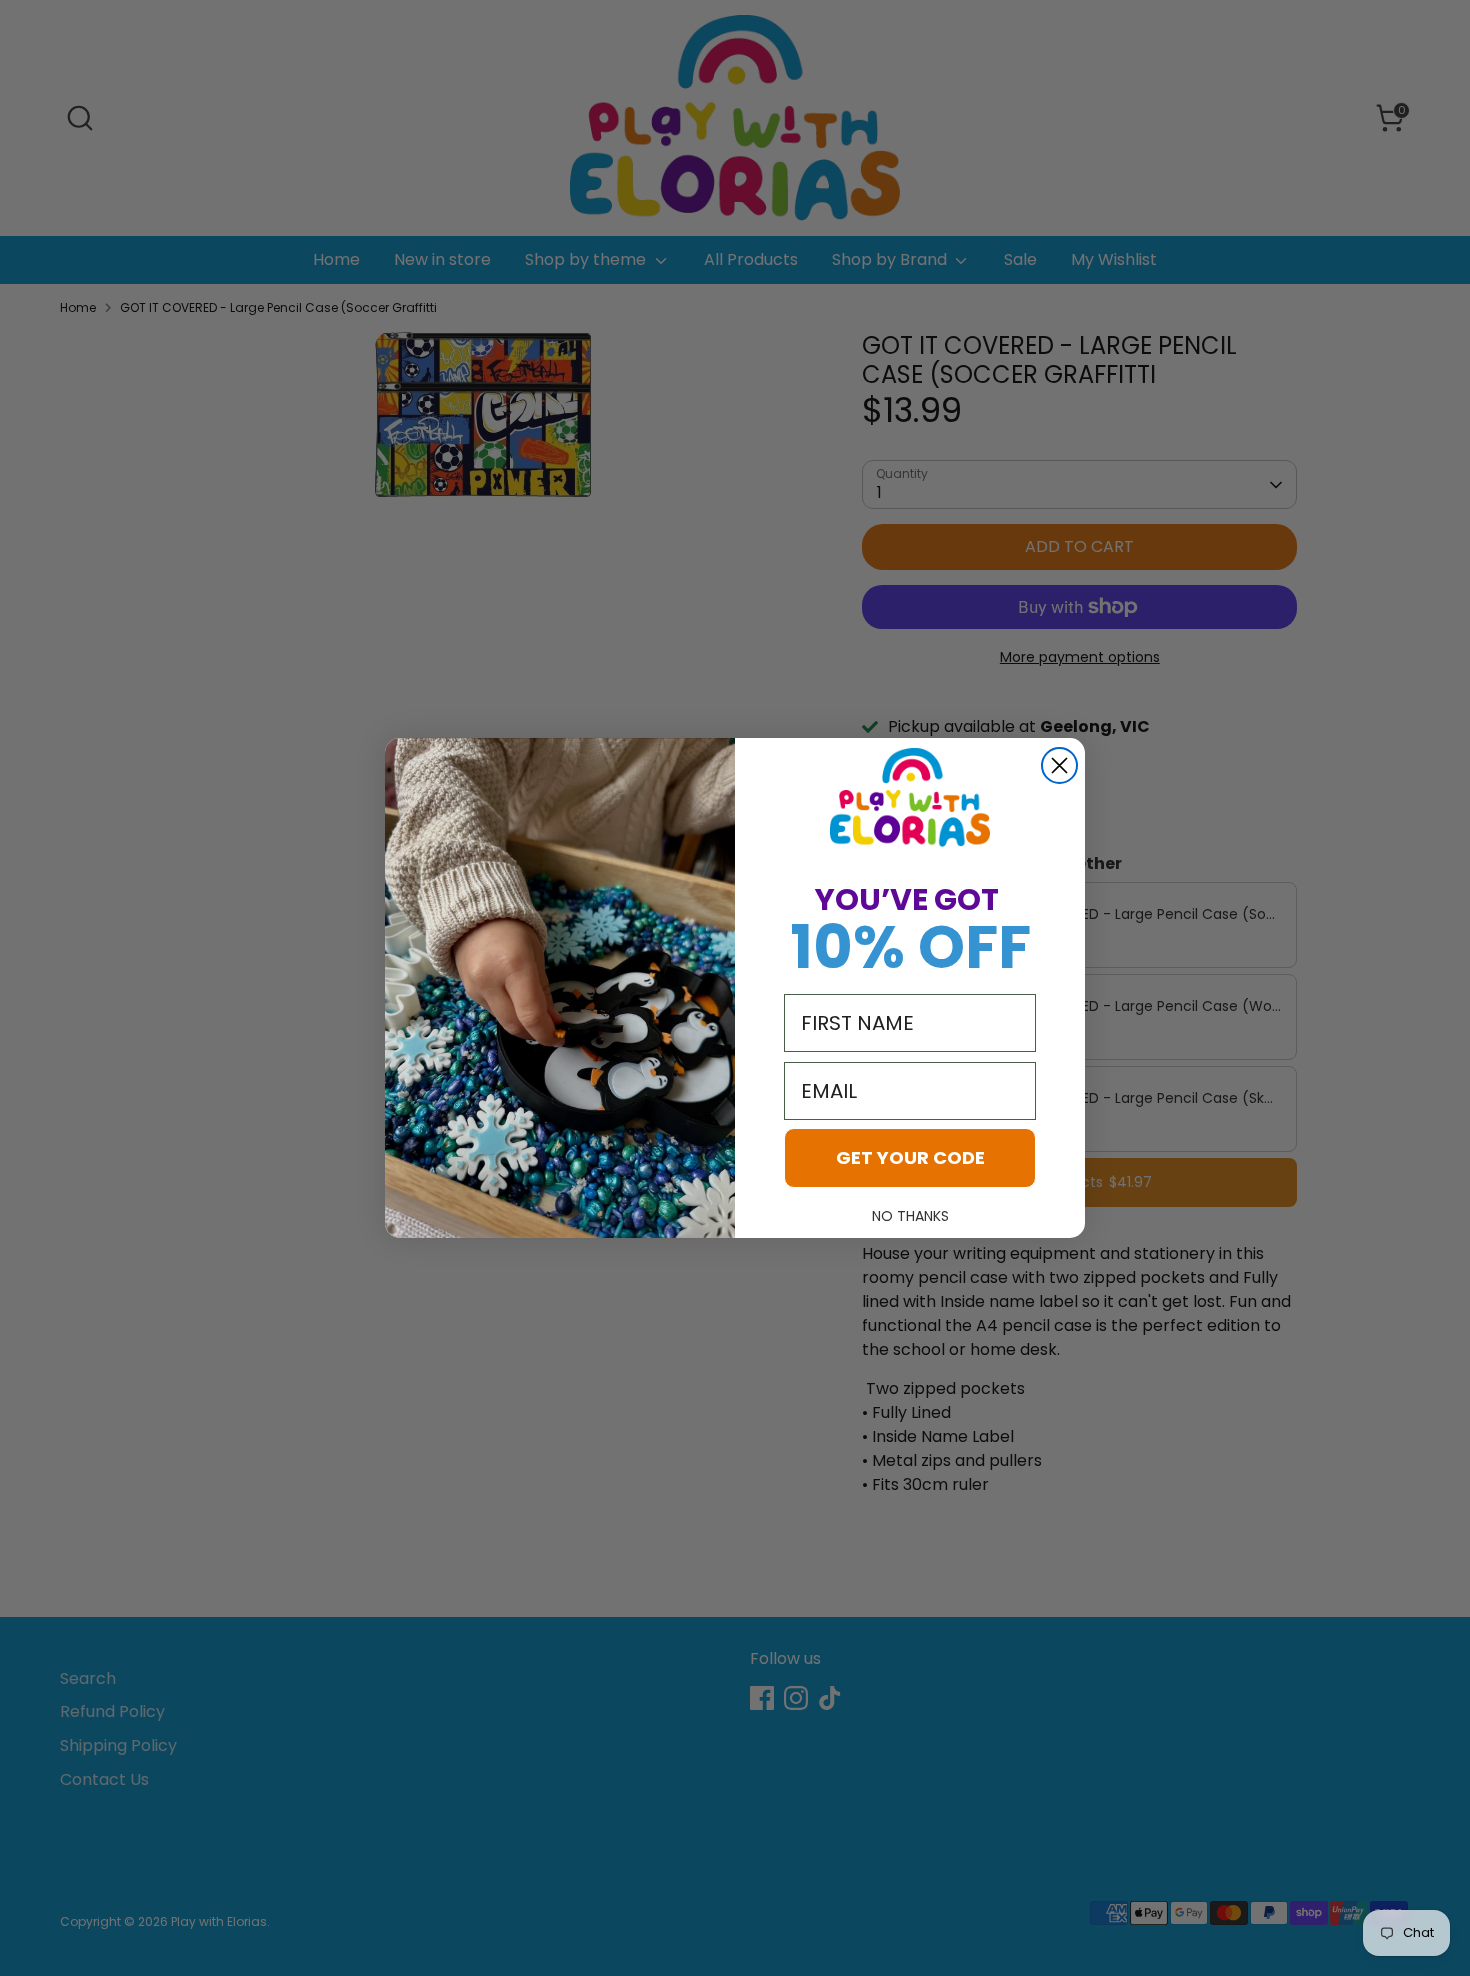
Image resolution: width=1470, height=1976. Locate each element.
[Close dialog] (1059, 765)
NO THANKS (910, 1216)
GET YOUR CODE (910, 1157)
